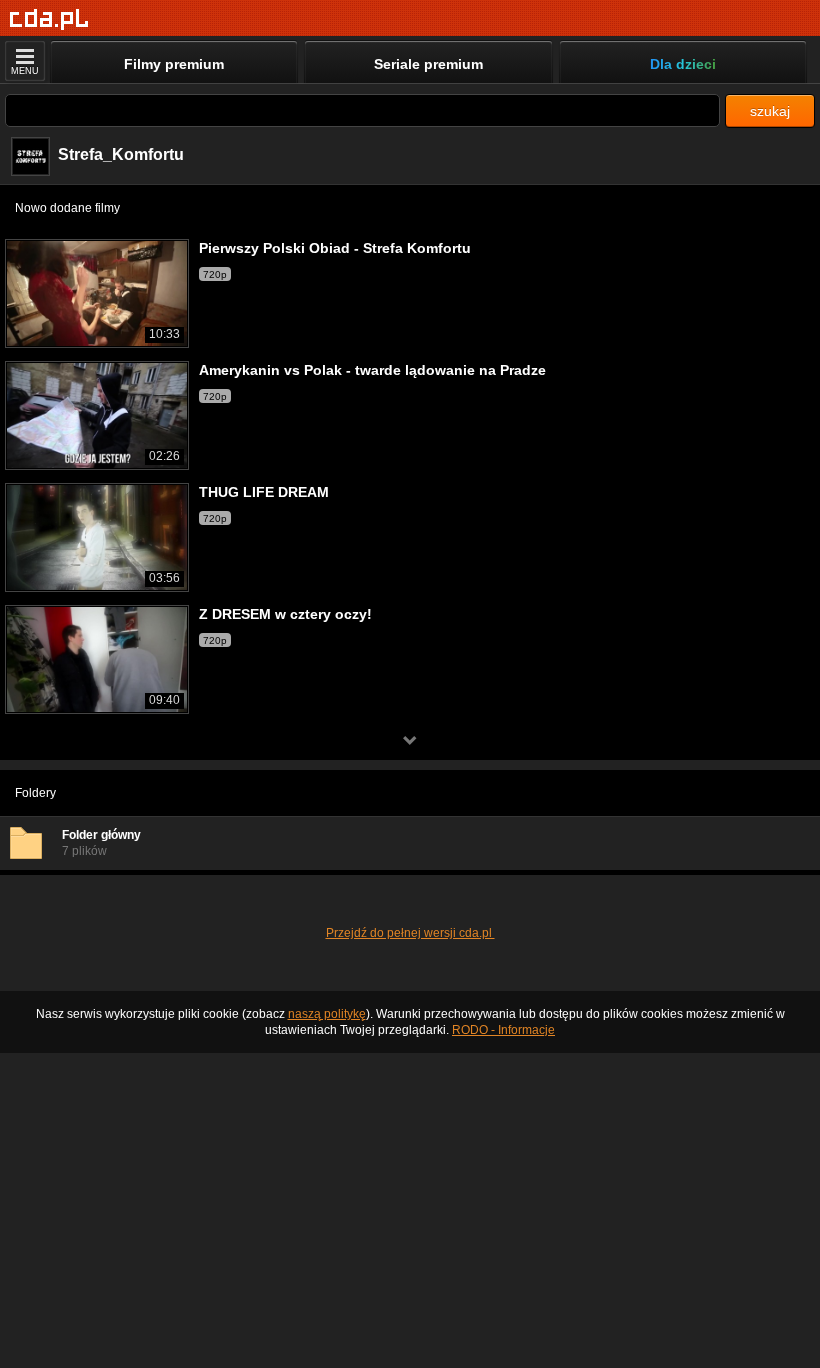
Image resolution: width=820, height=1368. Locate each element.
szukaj (770, 111)
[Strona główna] (49, 19)
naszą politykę (327, 1014)
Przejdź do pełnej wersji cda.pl (410, 933)
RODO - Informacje (503, 1030)
